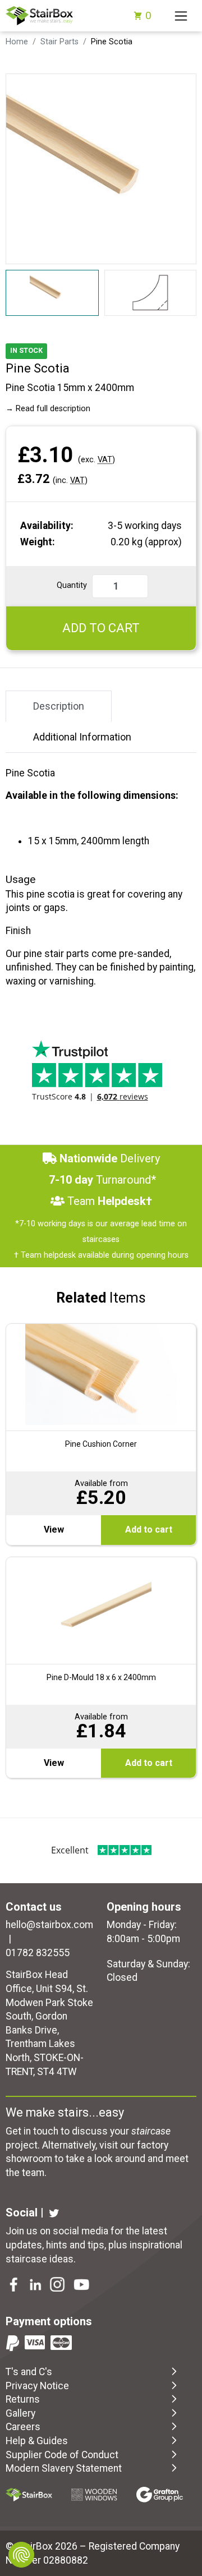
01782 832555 (38, 1953)
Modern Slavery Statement (64, 2468)
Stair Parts (59, 42)
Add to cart (149, 1530)
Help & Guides (37, 2441)
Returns (23, 2399)
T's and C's (29, 2372)
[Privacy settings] (21, 2555)
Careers (23, 2427)
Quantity (72, 585)
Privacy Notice (37, 2386)
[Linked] (36, 2286)
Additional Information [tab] (82, 737)
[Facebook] (15, 2286)
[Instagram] (58, 2286)
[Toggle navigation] (181, 16)
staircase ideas (40, 2259)
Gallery (20, 2413)
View (54, 1530)
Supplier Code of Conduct (62, 2455)
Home (17, 42)
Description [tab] (59, 706)
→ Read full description (48, 409)
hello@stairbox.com (49, 1925)
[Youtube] (82, 2286)
